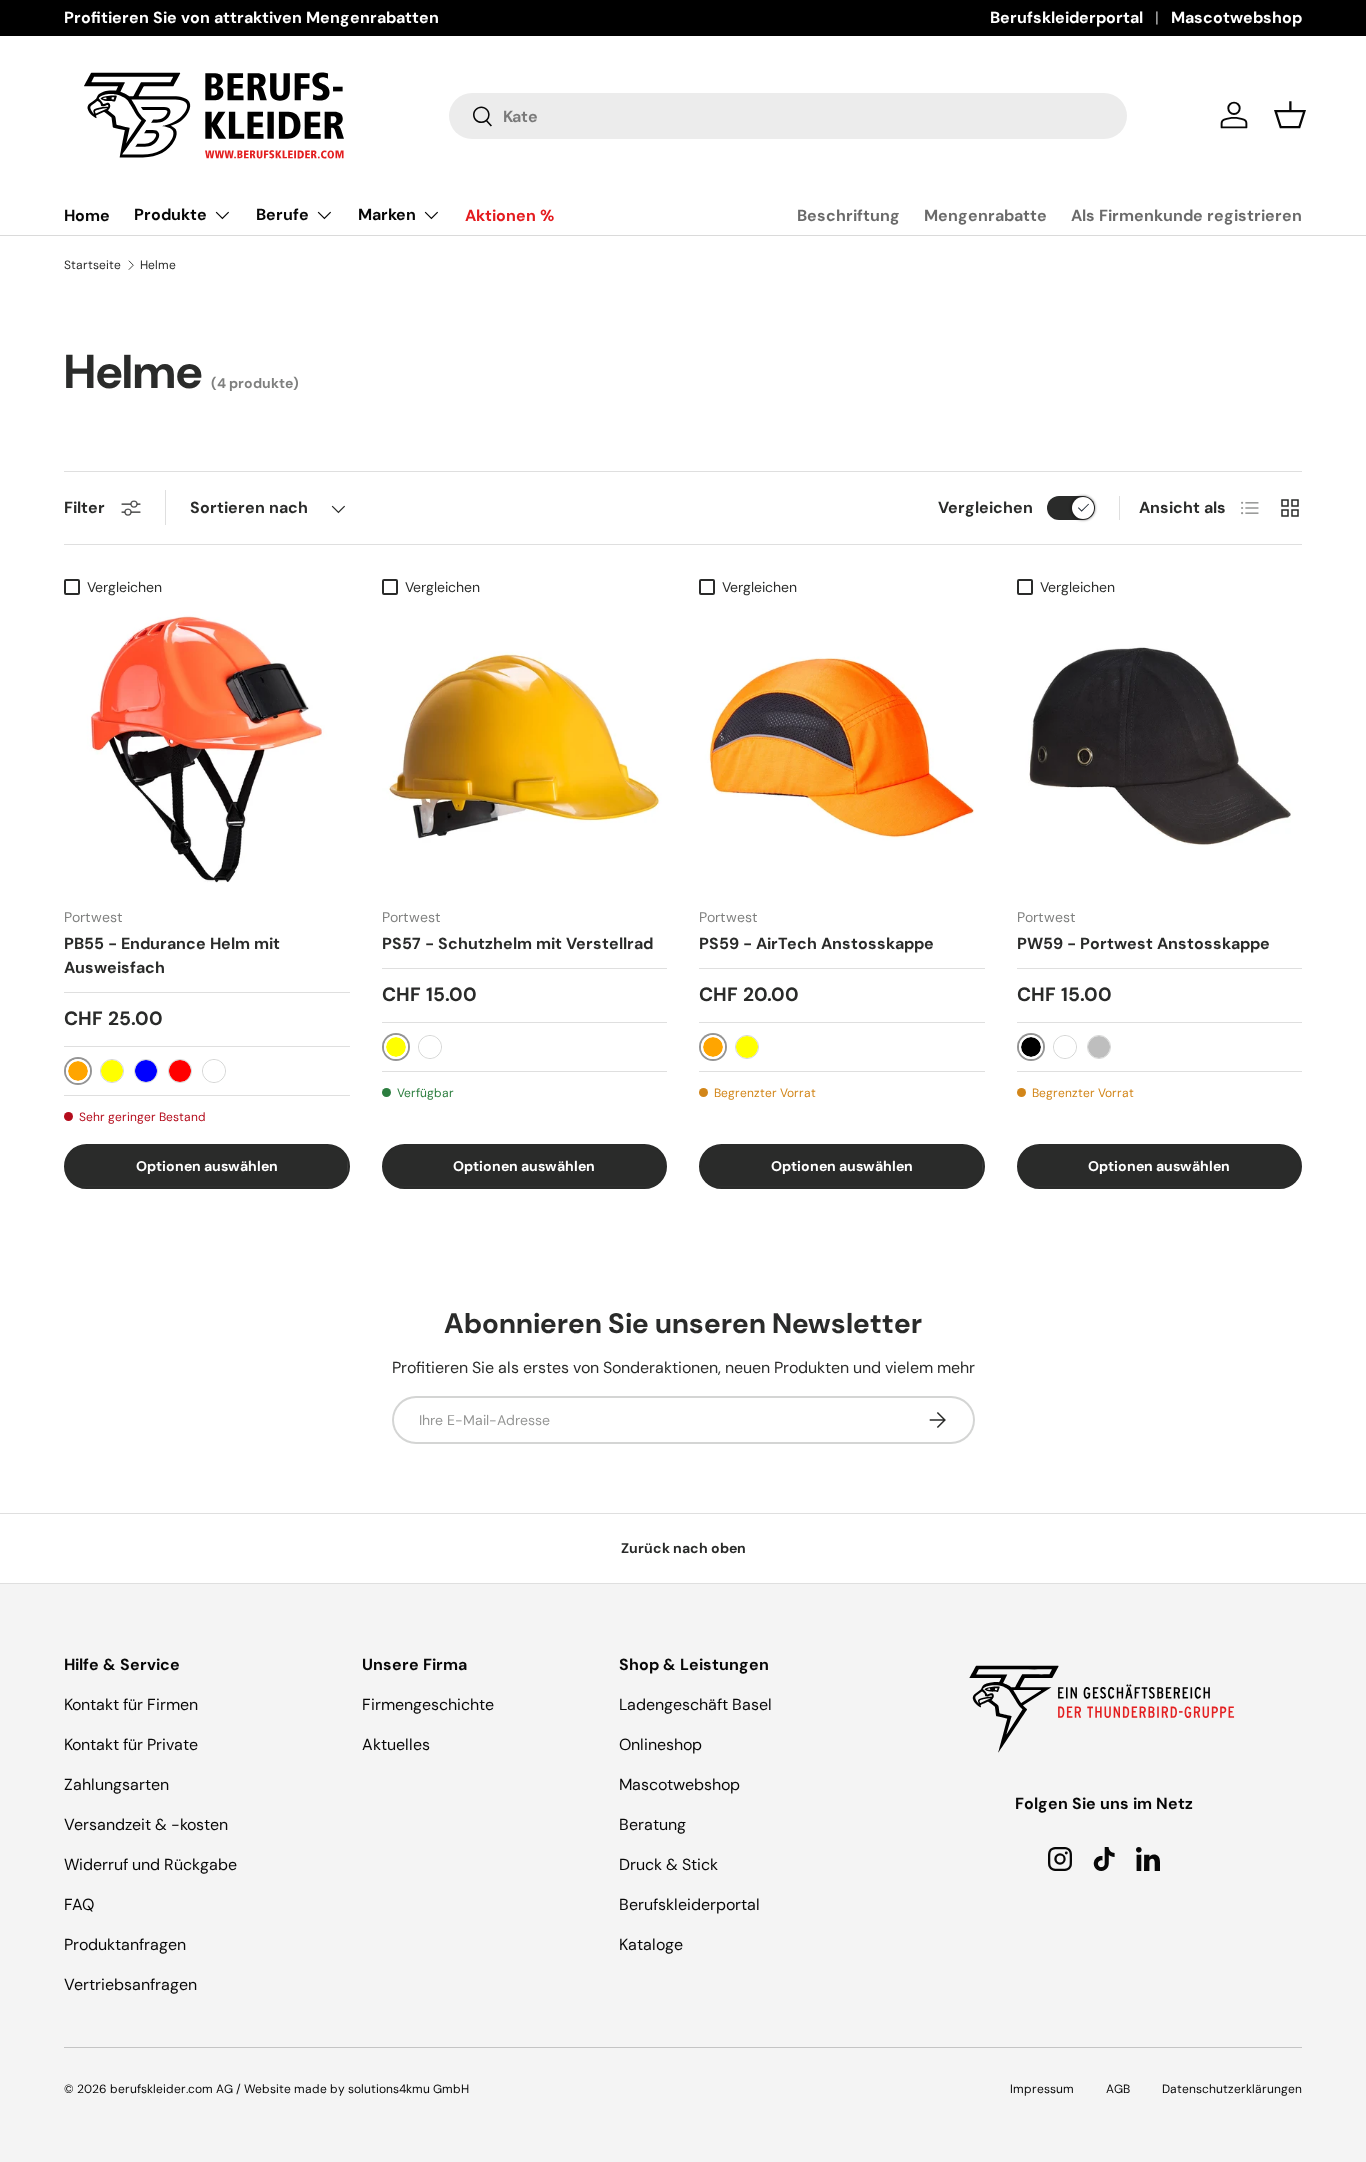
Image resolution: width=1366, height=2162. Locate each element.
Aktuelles (396, 1744)
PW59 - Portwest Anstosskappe (1143, 943)
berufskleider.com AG (171, 2089)
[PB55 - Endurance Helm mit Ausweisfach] (207, 749)
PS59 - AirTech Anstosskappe (816, 943)
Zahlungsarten (116, 1784)
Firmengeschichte (428, 1704)
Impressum (1042, 2089)
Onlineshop (660, 1744)
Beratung (652, 1824)
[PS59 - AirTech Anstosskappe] (842, 749)
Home (87, 215)
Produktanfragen (125, 1944)
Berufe (282, 214)
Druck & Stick (668, 1864)
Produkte (170, 214)
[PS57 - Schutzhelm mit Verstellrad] (525, 749)
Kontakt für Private (131, 1744)
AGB (1118, 2089)
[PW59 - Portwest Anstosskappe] (1160, 749)
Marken (387, 214)
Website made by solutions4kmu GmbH (356, 2089)
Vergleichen (985, 507)
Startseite (92, 265)
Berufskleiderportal (1066, 17)
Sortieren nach (249, 507)
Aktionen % (509, 215)
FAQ (79, 1904)
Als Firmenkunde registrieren (1186, 215)
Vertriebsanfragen (130, 1984)
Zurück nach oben (683, 1548)
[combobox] (787, 116)
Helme (158, 265)
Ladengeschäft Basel (695, 1704)
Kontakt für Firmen (131, 1704)
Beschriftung (848, 215)
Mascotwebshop (1236, 17)
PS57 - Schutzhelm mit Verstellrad (517, 943)
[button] (1290, 115)
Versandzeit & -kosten (146, 1824)
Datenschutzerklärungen (1232, 2089)
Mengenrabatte (985, 215)
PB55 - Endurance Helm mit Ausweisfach (172, 955)
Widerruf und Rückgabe (150, 1864)
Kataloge (651, 1944)
